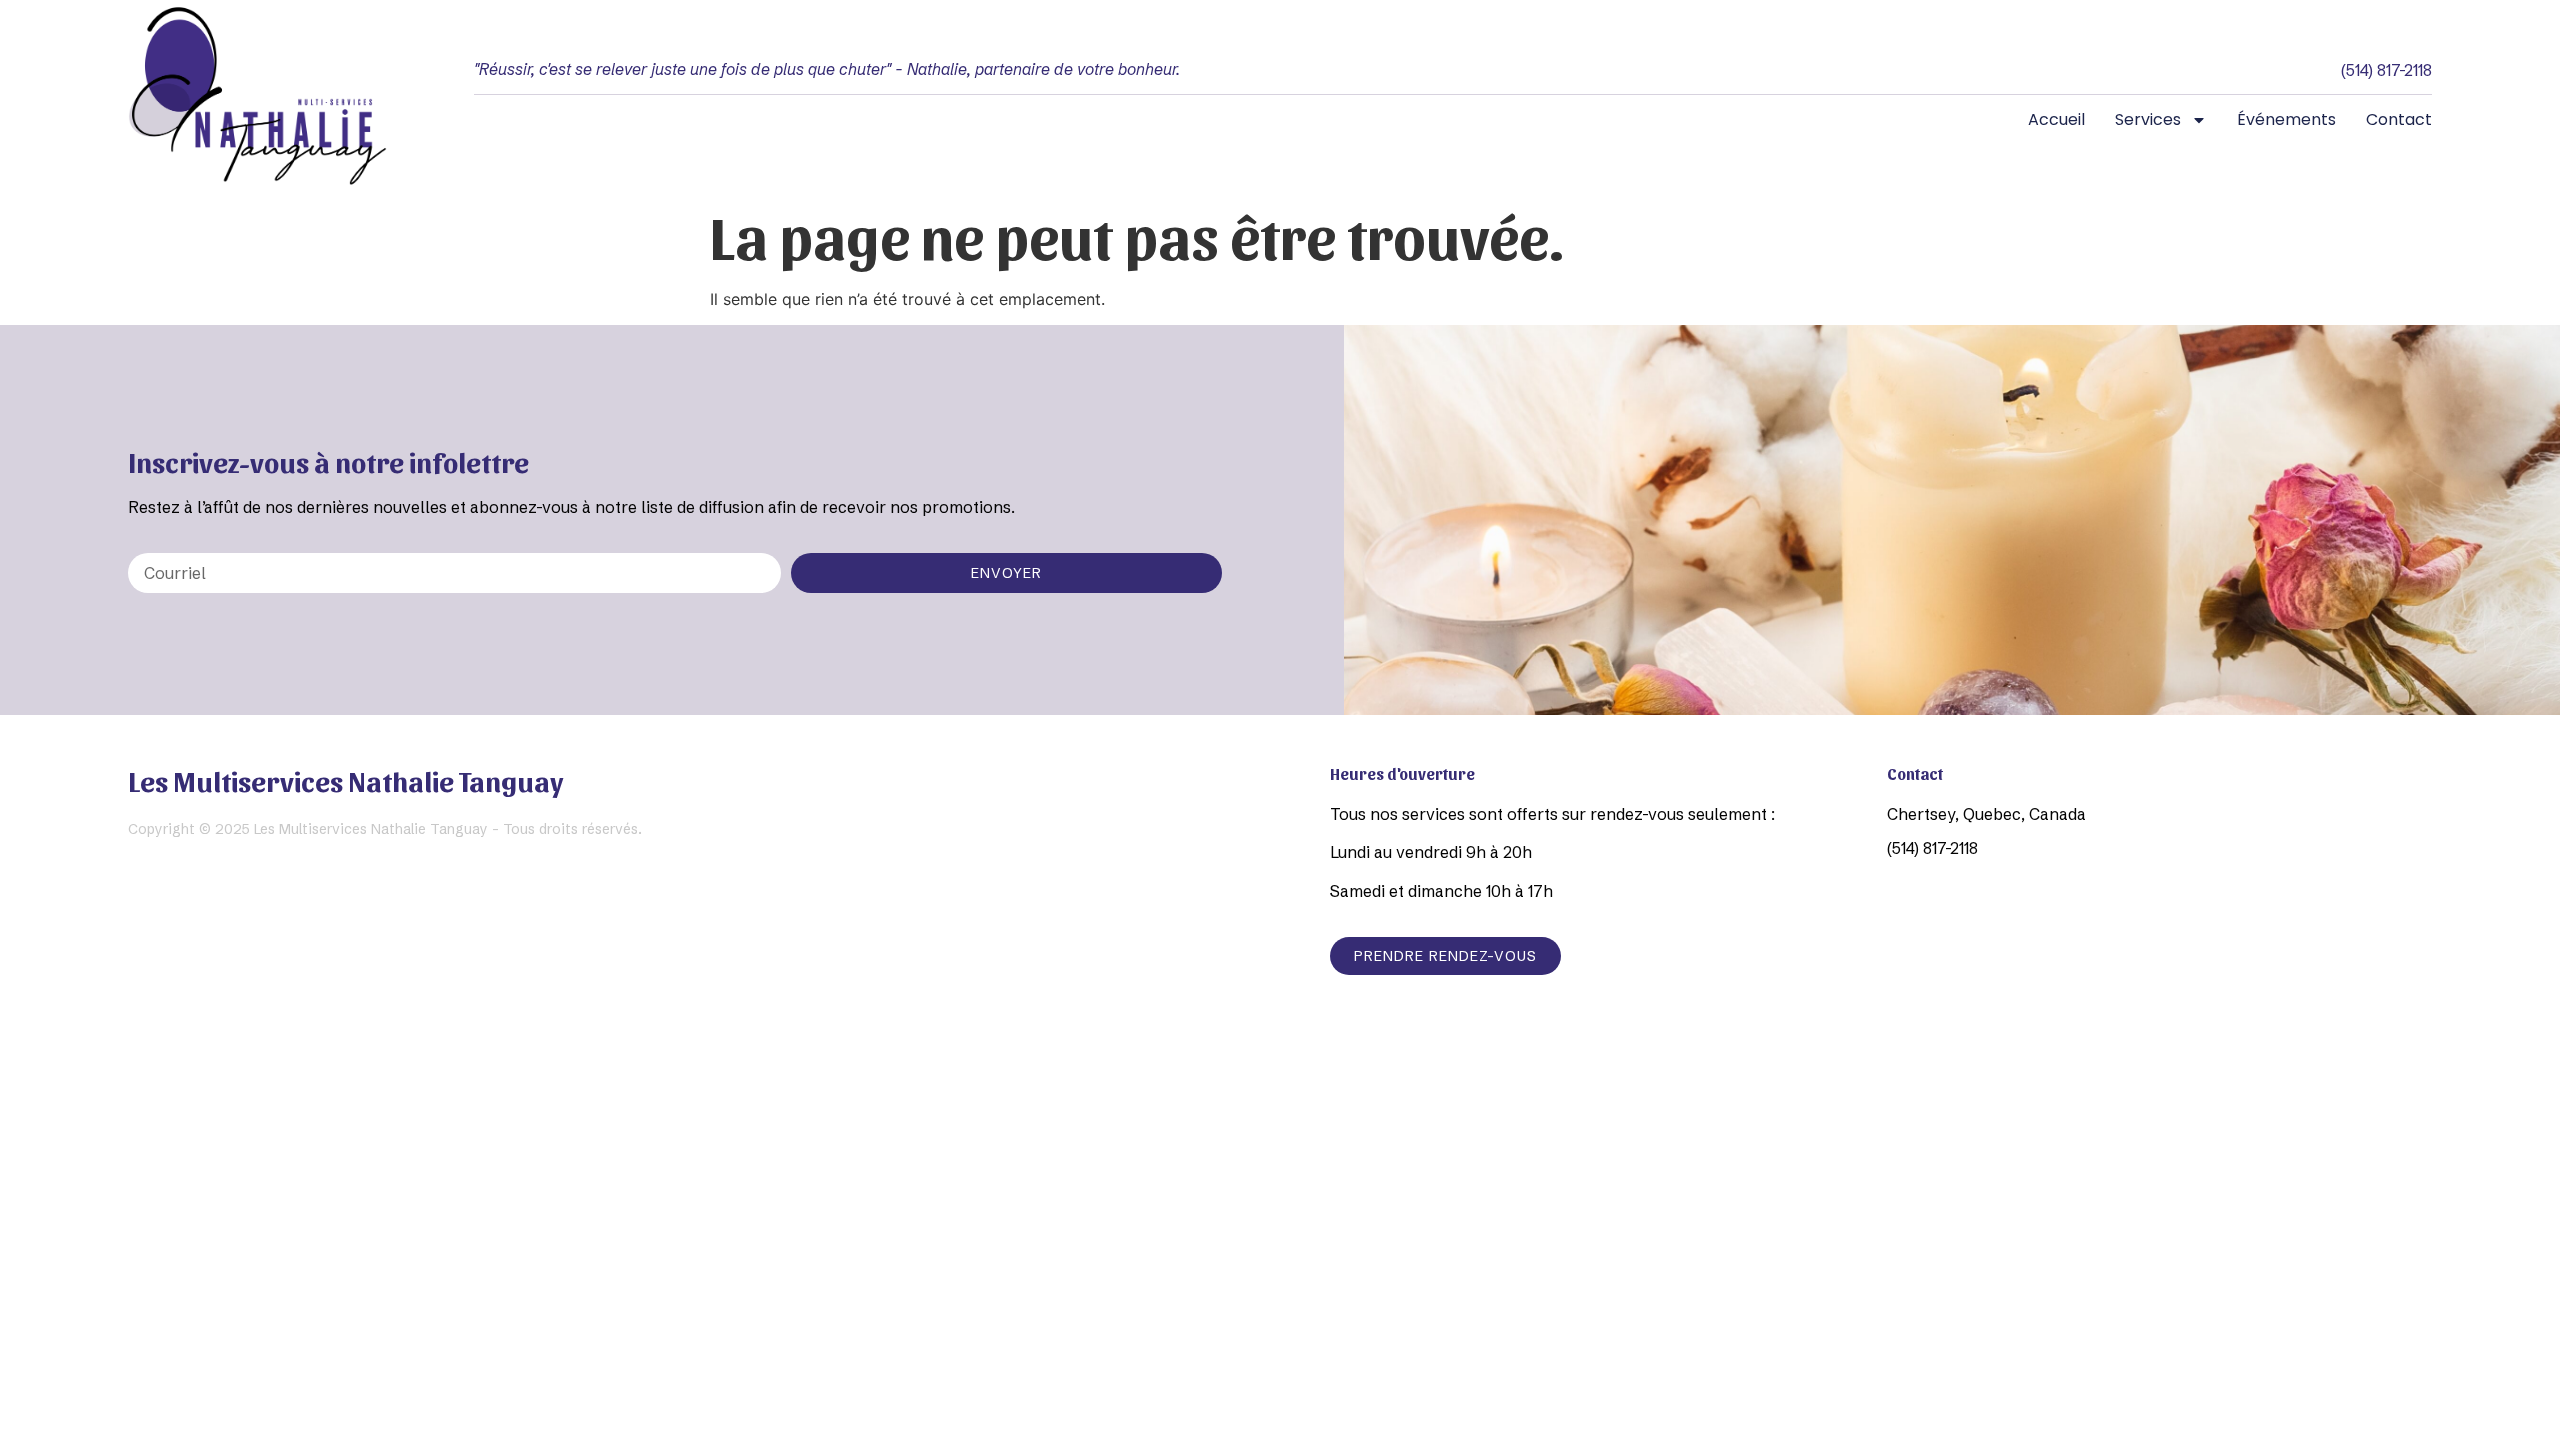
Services (2148, 119)
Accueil (2056, 119)
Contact (2399, 119)
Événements (2286, 119)
